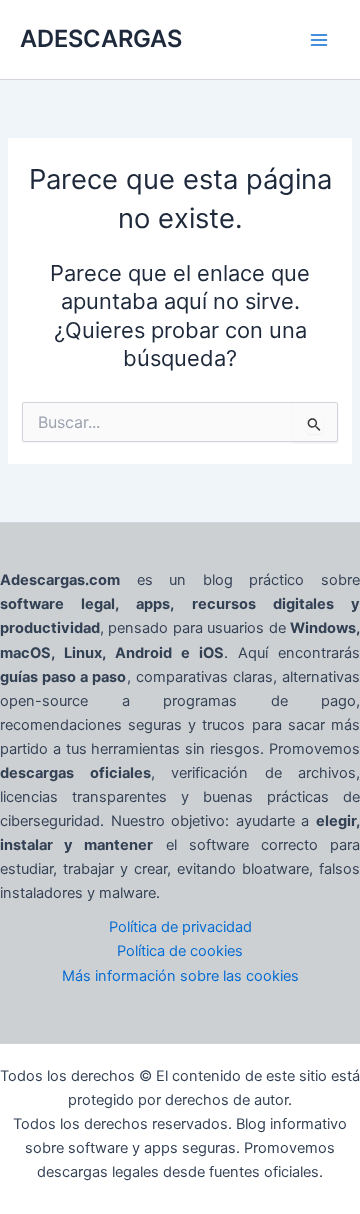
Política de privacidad (180, 927)
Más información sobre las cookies (180, 976)
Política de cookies (180, 951)
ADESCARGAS (101, 38)
